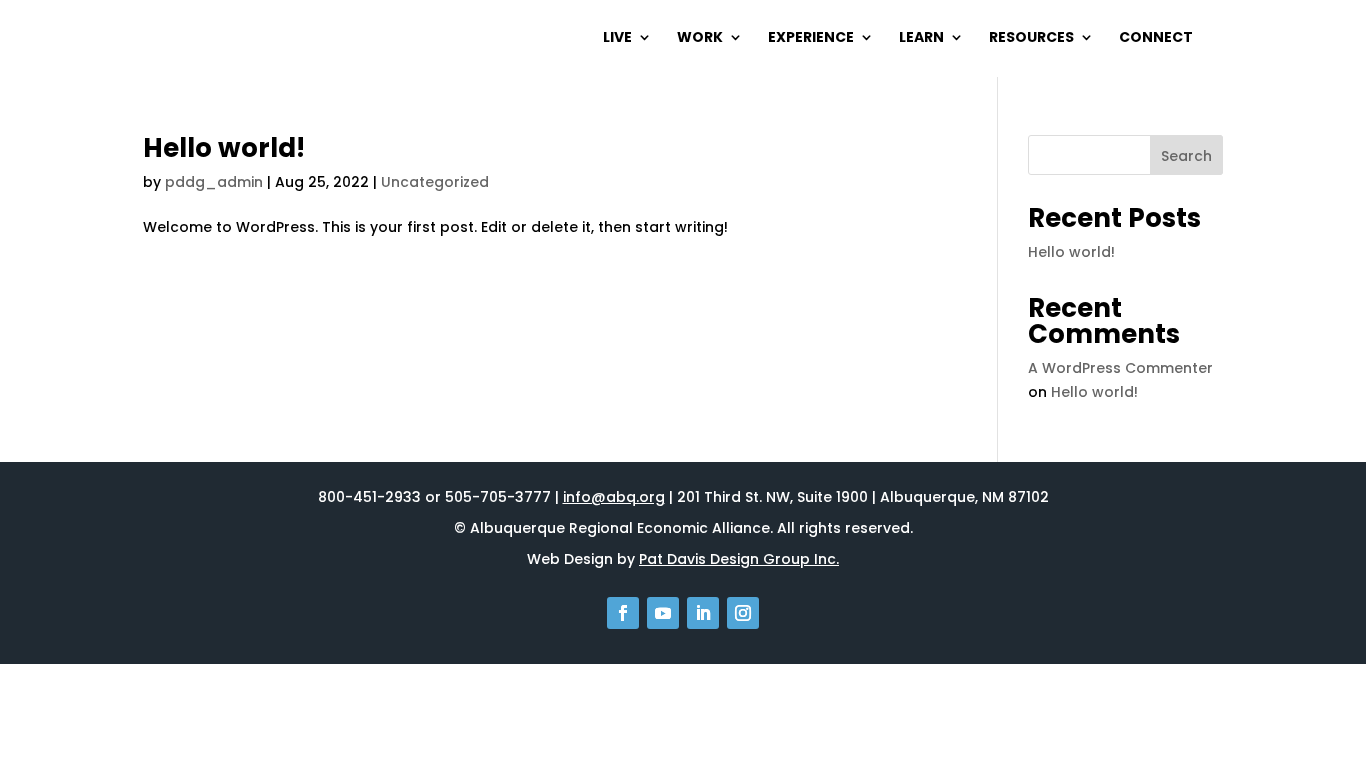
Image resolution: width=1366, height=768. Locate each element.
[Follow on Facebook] (623, 613)
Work (700, 38)
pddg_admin (214, 182)
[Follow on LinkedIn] (703, 613)
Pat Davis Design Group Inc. (739, 559)
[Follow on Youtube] (663, 613)
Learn (921, 38)
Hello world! (224, 148)
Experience (811, 38)
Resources (1031, 38)
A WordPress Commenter (1120, 368)
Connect (1156, 38)
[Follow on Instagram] (743, 613)
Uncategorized (435, 182)
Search (1186, 156)
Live (617, 38)
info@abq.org (614, 497)
